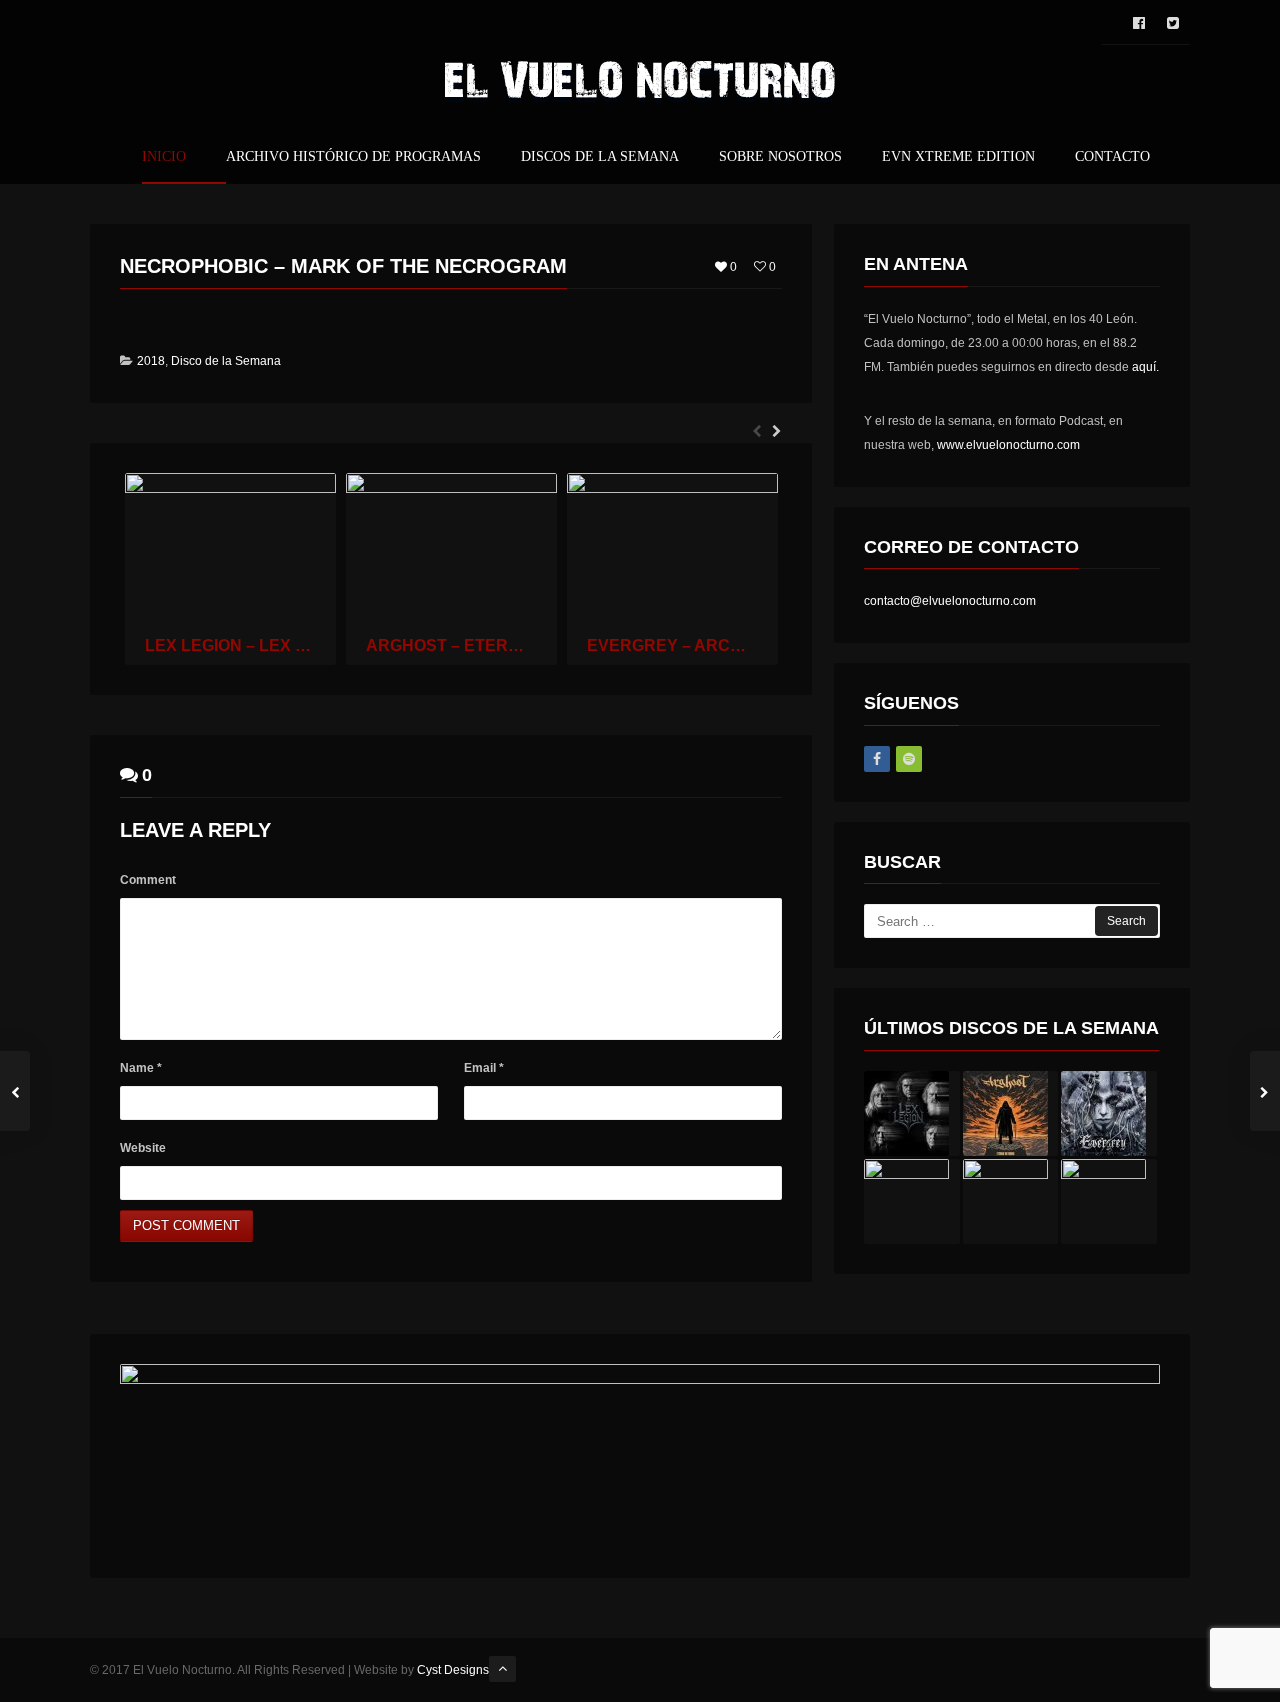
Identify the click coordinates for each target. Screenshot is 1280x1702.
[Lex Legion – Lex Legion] (912, 1113)
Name (141, 1068)
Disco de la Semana (226, 361)
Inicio (164, 157)
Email (484, 1068)
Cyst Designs (453, 1670)
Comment (148, 880)
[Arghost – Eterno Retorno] (1011, 1113)
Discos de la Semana (600, 157)
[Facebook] (877, 759)
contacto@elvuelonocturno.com (950, 601)
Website (143, 1148)
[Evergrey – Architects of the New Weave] (1109, 1113)
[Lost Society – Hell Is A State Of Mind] (912, 1201)
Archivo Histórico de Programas (353, 157)
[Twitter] (1173, 23)
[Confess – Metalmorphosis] (1109, 1201)
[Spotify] (909, 759)
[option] (230, 569)
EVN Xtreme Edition (958, 157)
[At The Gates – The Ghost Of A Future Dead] (1011, 1201)
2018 (151, 361)
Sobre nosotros (780, 157)
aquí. (1145, 367)
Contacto (1112, 157)
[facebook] (1139, 23)
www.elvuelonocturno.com (1008, 445)
